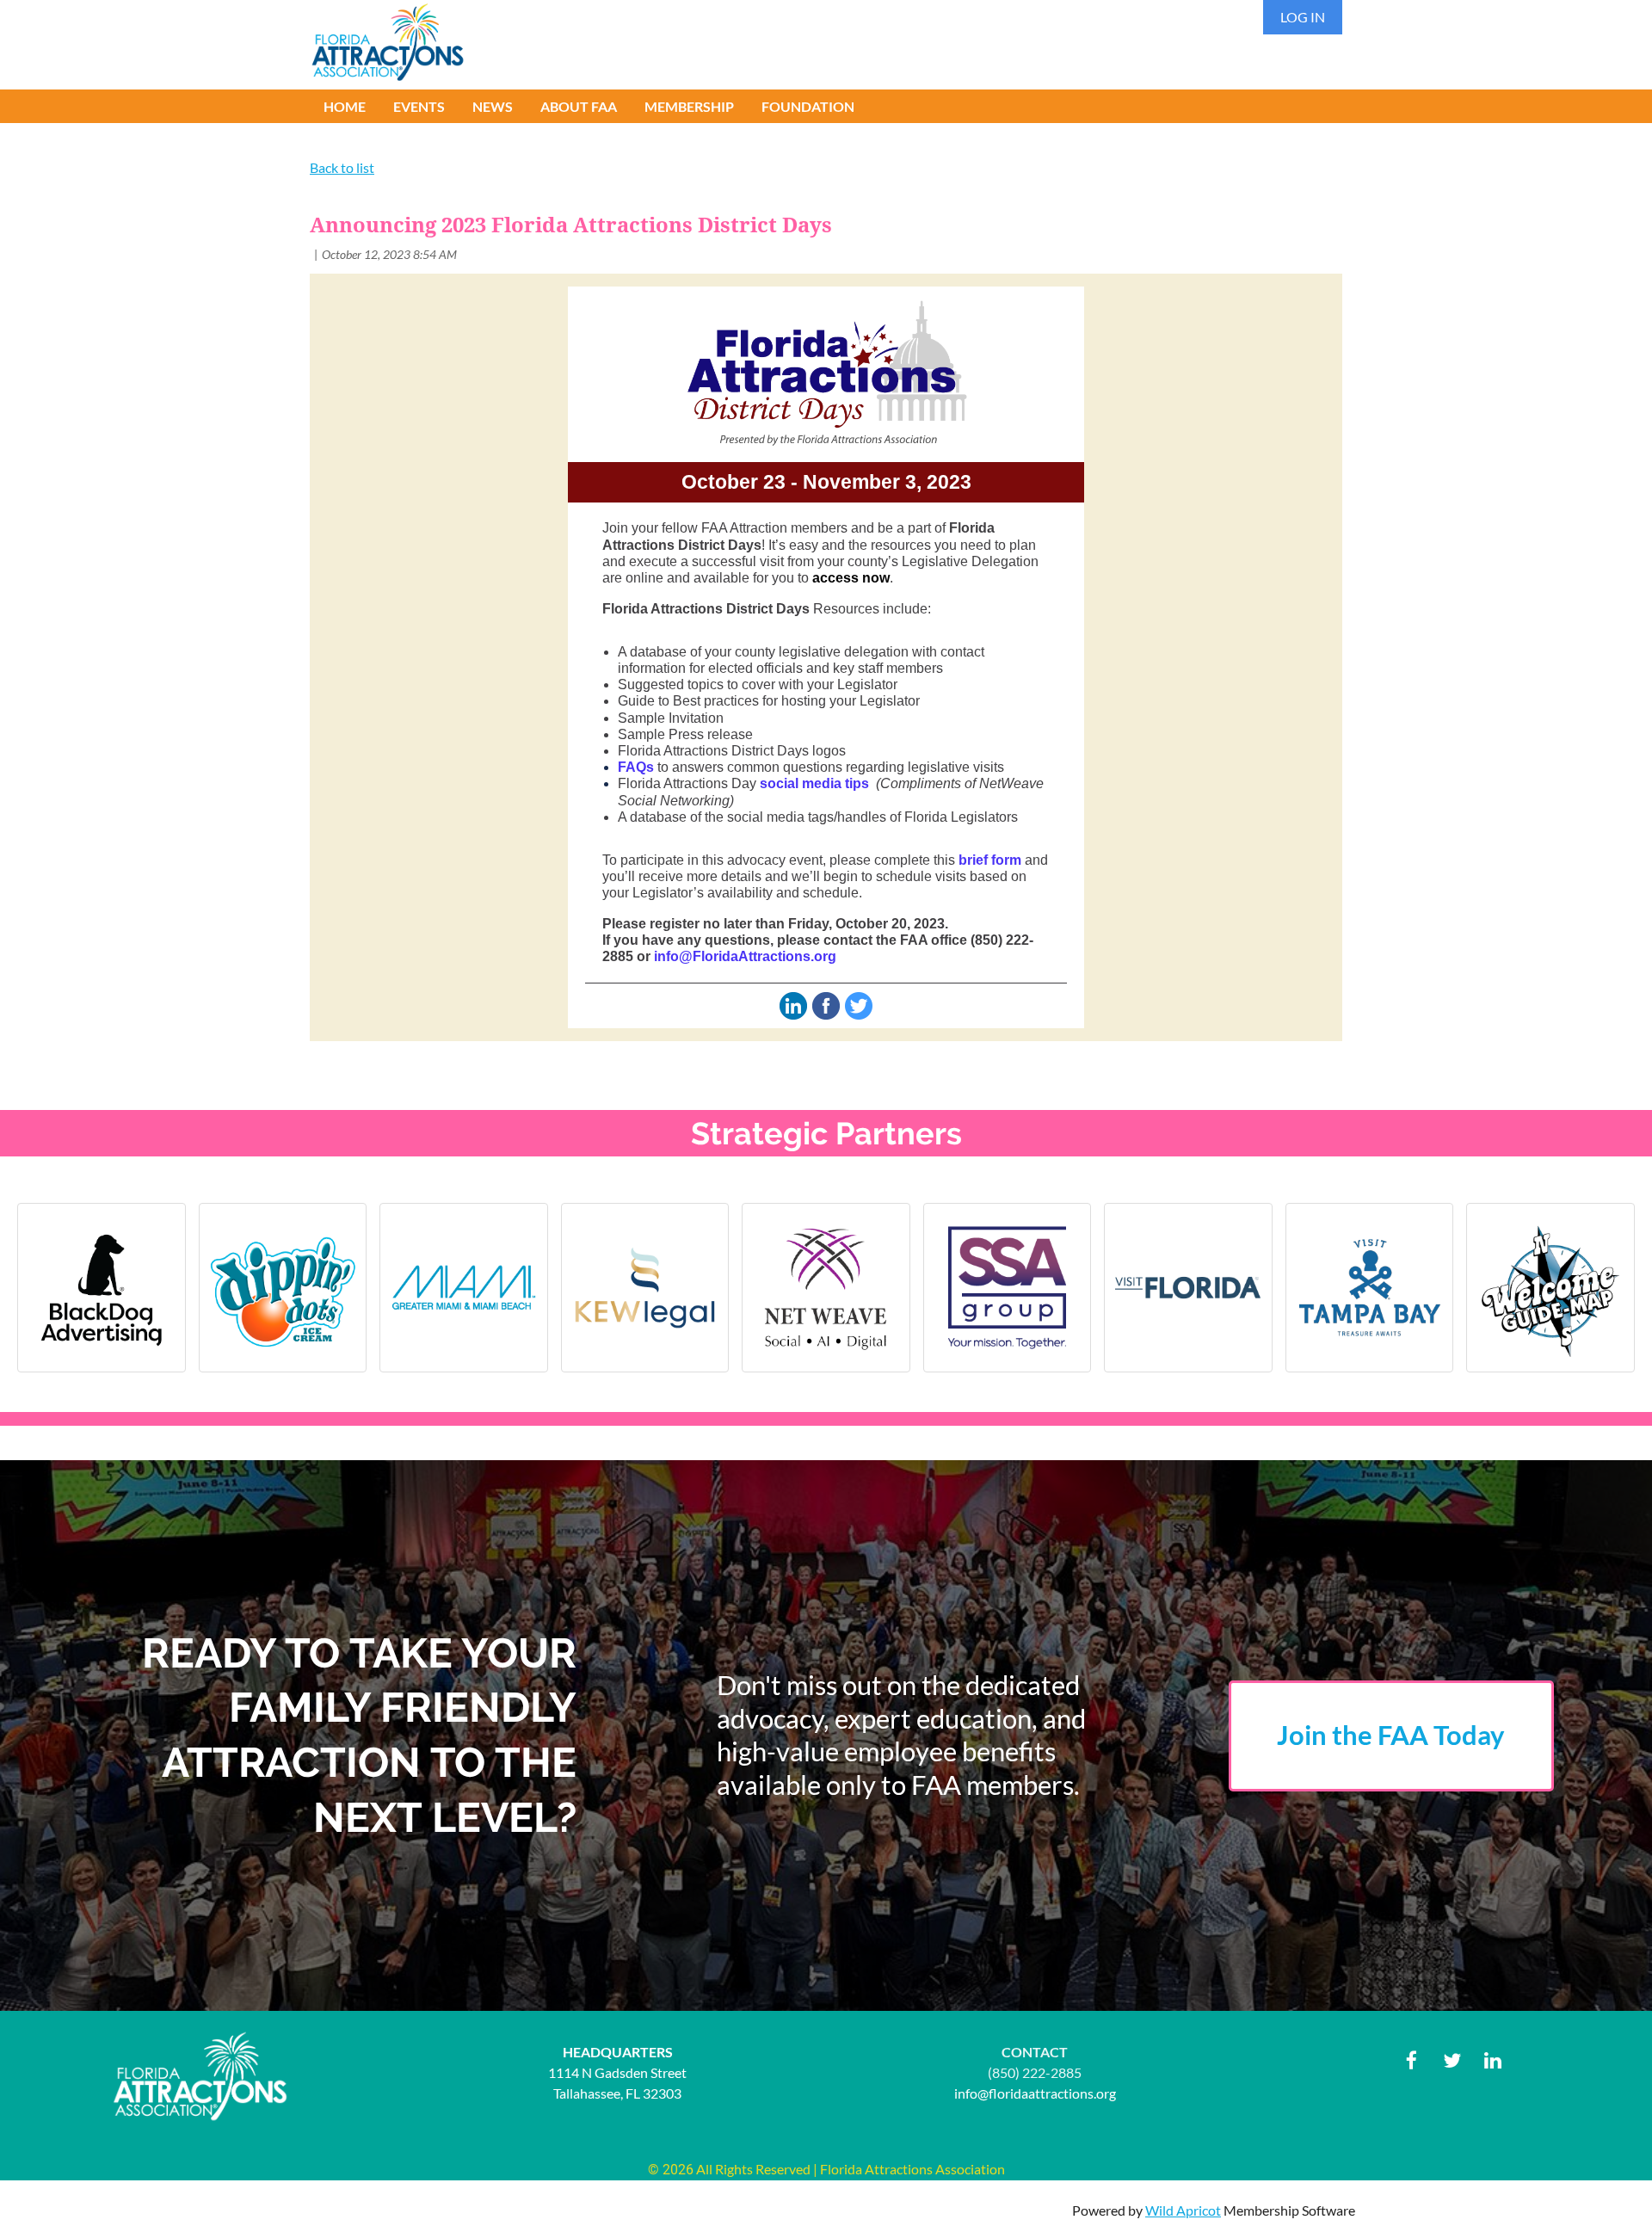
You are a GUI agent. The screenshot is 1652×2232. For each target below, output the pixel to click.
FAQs (636, 767)
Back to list (342, 167)
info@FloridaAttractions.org (745, 956)
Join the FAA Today (1391, 1735)
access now (851, 578)
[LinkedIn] (1492, 2060)
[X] (1452, 2060)
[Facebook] (1412, 2060)
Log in (1303, 17)
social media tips (814, 783)
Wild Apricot (1183, 2210)
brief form (990, 860)
